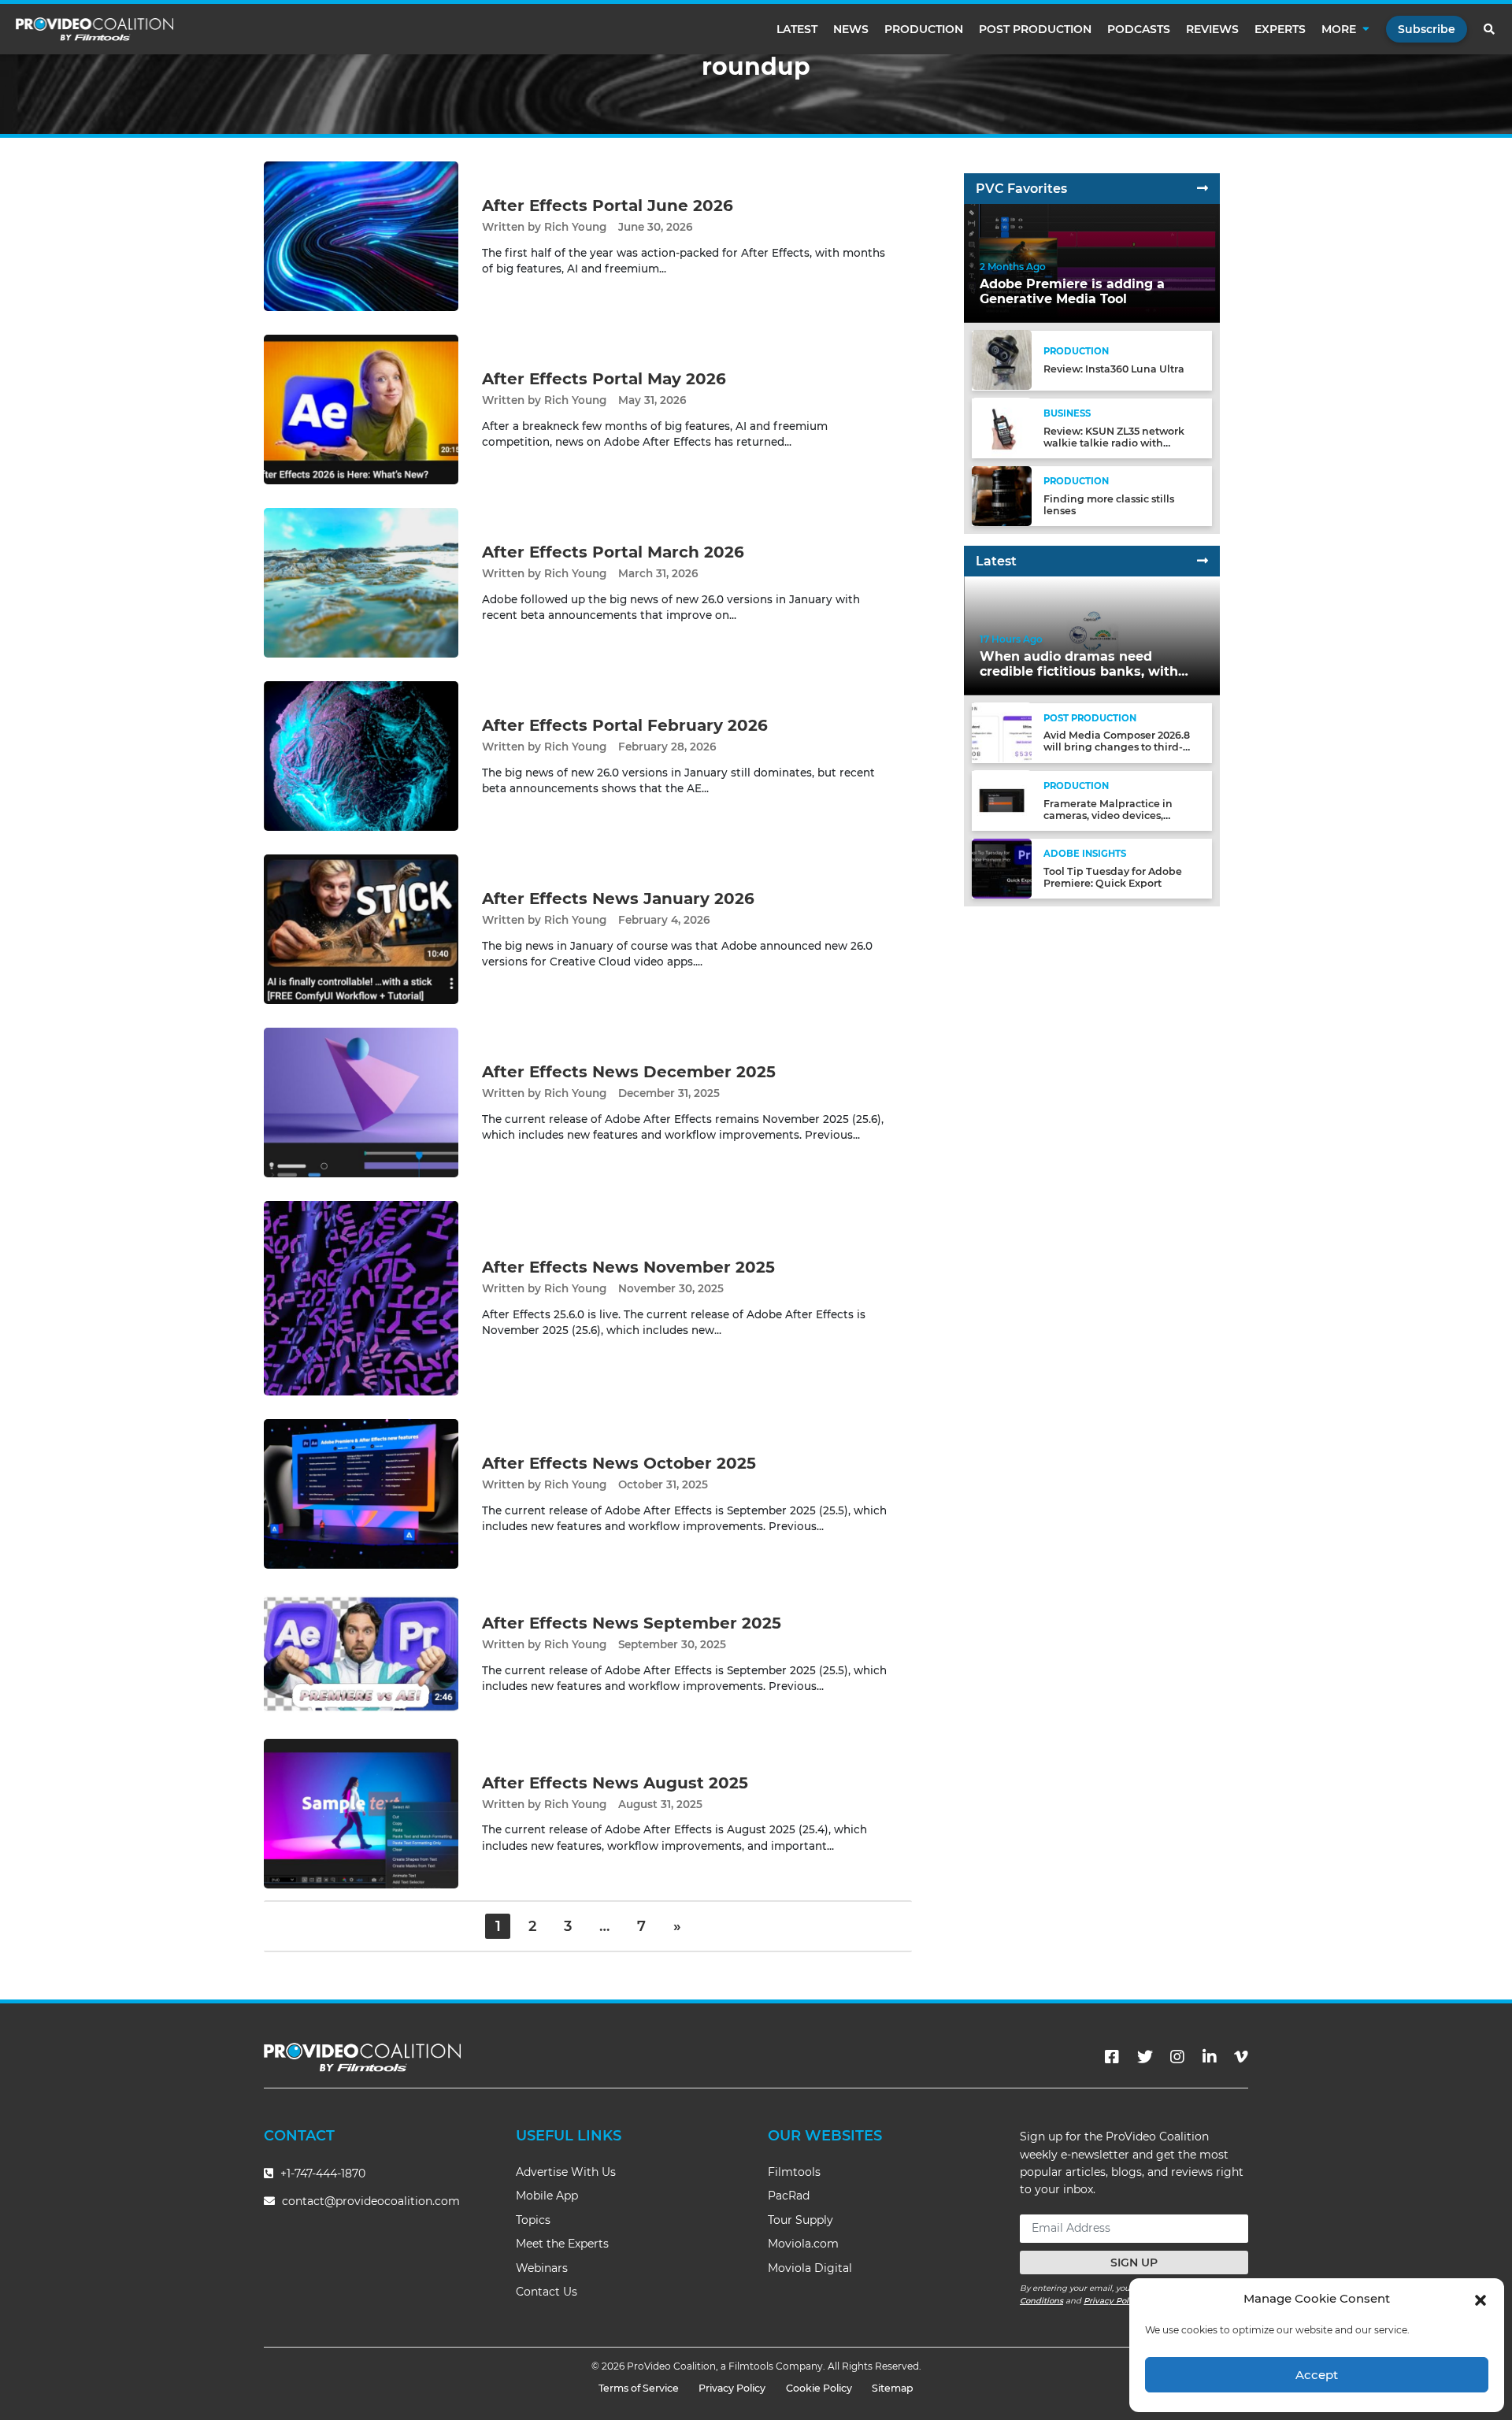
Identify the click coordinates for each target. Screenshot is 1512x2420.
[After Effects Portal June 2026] (361, 236)
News (851, 29)
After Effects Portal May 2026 (604, 379)
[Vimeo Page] (1241, 2057)
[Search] (1490, 29)
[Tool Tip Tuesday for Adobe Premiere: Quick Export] (1002, 867)
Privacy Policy (1112, 2301)
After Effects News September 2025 (632, 1623)
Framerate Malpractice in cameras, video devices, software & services (1108, 815)
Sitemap (893, 2388)
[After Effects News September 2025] (361, 1653)
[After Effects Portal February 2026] (361, 756)
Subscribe (1427, 29)
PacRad (789, 2196)
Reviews (1212, 29)
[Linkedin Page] (1210, 2057)
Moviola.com (803, 2244)
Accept (1317, 2375)
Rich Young (575, 227)
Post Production (1035, 29)
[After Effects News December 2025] (361, 1102)
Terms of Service (639, 2388)
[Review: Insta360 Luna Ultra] (1002, 359)
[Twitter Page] (1145, 2057)
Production (924, 29)
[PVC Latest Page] (1203, 561)
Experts (1280, 29)
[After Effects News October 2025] (361, 1494)
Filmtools (794, 2172)
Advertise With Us (566, 2172)
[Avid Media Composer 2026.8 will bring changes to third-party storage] (1002, 732)
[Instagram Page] (1177, 2057)
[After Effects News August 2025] (361, 1812)
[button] (1480, 2299)
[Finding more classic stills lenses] (1002, 495)
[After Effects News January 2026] (361, 929)
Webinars (542, 2268)
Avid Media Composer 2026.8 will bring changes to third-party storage (1117, 747)
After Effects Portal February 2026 (625, 725)
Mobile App (547, 2196)
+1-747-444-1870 (321, 2174)
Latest (797, 29)
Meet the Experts (562, 2244)
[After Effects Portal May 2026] (361, 409)
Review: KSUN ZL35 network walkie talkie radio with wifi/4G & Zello (1114, 442)
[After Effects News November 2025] (361, 1297)
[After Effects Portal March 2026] (361, 582)
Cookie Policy (819, 2388)
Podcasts (1139, 29)
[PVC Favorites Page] (1203, 189)
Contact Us (547, 2292)
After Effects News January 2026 (618, 899)
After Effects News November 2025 (628, 1267)
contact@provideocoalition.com (371, 2201)
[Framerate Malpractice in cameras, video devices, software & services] (1002, 800)
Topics (533, 2220)
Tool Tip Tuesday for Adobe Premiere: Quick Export (1113, 877)
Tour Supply (800, 2220)
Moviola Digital (810, 2268)
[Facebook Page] (1112, 2057)
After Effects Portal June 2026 (608, 206)
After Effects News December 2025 (629, 1072)
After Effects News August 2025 (615, 1783)
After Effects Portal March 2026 (613, 552)
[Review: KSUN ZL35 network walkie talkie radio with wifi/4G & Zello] (1002, 427)
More (1339, 29)
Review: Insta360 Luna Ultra (1114, 369)
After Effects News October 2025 (619, 1463)
